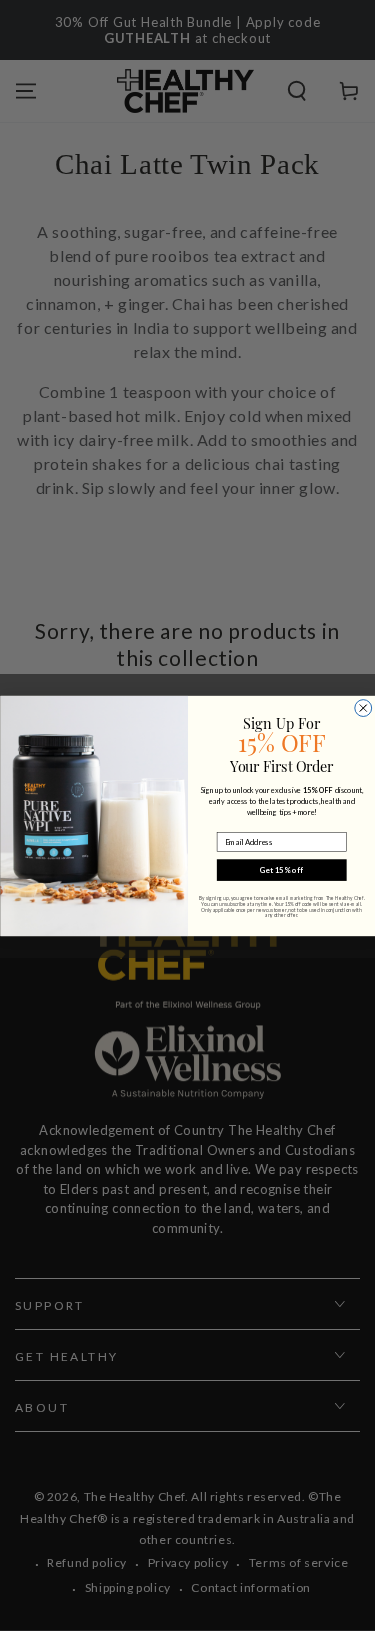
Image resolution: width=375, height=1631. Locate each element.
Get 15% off (281, 869)
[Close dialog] (362, 707)
